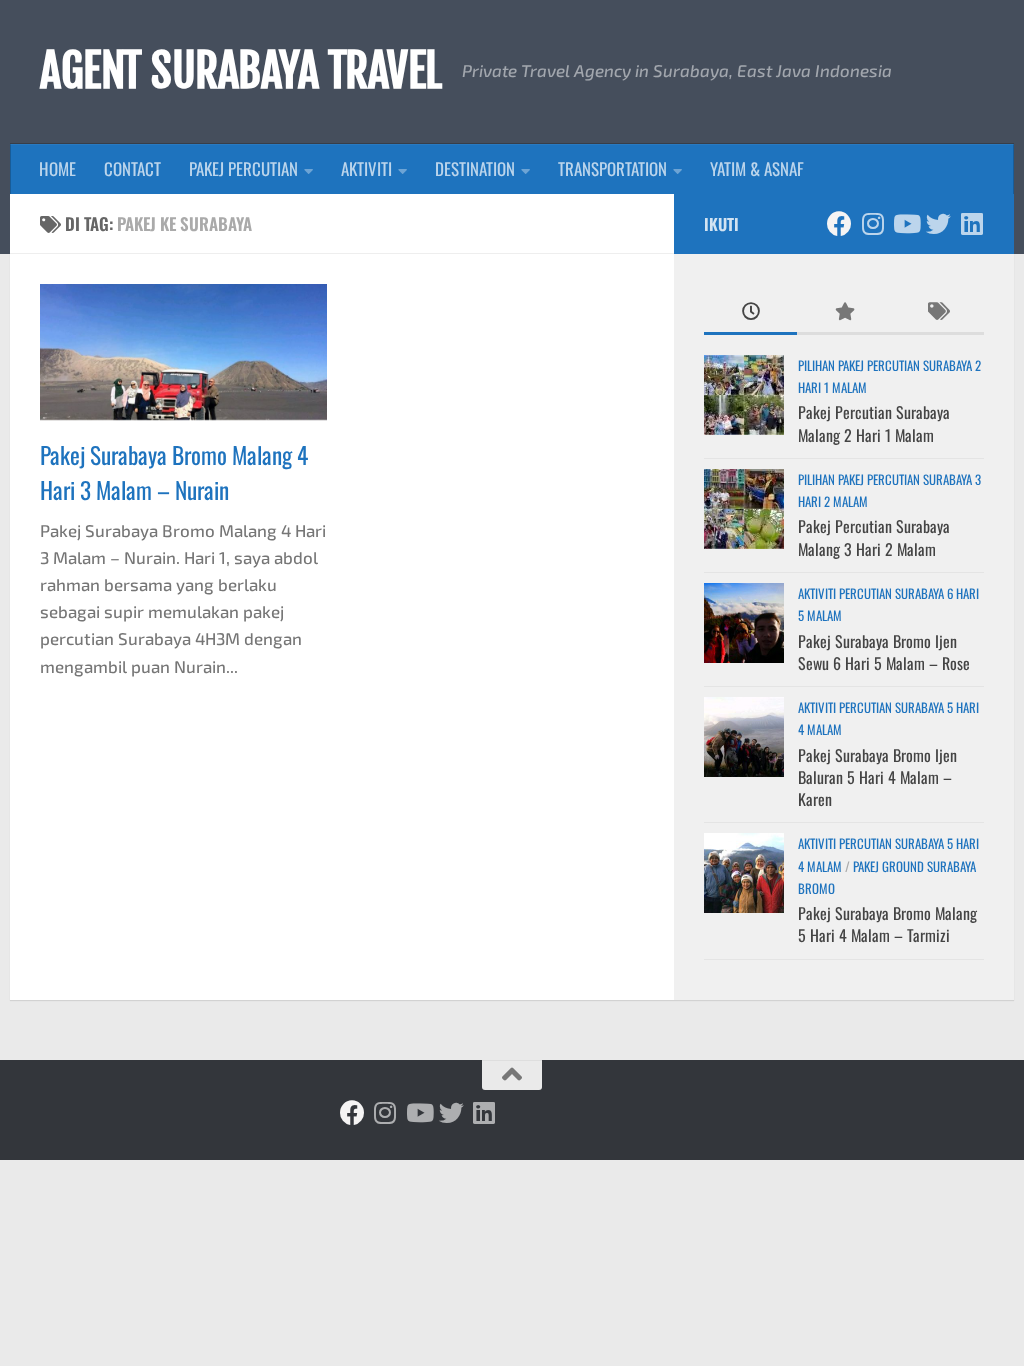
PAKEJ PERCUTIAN (243, 168)
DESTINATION (475, 168)
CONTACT (132, 168)
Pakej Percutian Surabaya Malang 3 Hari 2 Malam (874, 537)
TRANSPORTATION (612, 168)
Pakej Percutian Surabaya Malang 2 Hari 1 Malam (874, 423)
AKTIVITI (366, 168)
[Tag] (937, 312)
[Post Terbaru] (750, 312)
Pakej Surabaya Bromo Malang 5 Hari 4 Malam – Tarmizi (887, 924)
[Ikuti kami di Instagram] (872, 223)
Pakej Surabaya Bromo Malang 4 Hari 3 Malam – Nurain (174, 472)
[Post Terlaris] (843, 312)
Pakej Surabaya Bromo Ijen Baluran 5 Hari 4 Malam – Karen (877, 777)
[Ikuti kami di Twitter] (938, 223)
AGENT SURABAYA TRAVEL (241, 71)
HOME (57, 168)
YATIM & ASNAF (757, 168)
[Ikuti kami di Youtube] (905, 223)
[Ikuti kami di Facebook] (839, 223)
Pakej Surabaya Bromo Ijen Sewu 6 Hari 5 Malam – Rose (884, 652)
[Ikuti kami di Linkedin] (971, 223)
